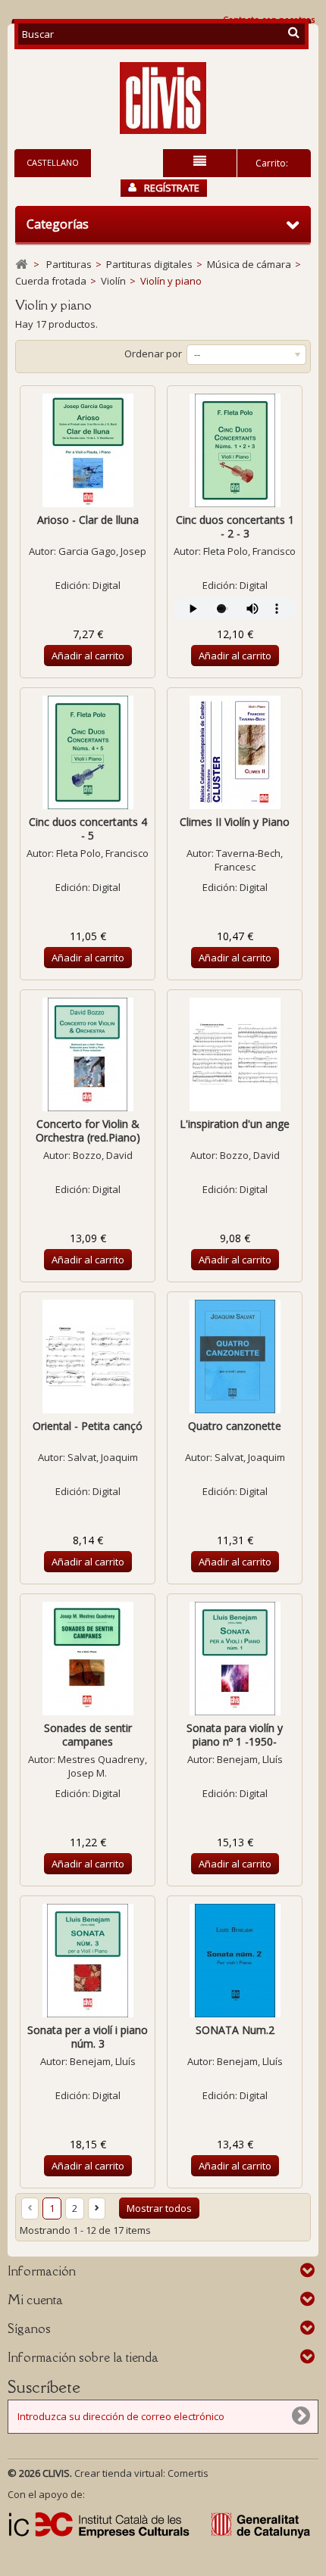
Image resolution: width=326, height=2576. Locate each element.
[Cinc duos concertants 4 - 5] (88, 752)
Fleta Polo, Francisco (249, 551)
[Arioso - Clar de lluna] (88, 450)
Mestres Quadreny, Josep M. (102, 1766)
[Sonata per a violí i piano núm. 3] (88, 1961)
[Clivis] (163, 98)
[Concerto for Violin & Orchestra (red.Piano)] (88, 1054)
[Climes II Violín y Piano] (235, 752)
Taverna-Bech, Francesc (249, 860)
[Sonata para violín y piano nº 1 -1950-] (235, 1659)
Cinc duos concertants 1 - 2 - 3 (235, 526)
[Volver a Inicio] (21, 265)
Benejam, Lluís (250, 1759)
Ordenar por (153, 354)
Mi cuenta (35, 2300)
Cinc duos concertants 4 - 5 (88, 829)
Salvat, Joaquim (103, 1457)
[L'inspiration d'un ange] (235, 1054)
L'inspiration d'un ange (235, 1124)
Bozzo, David (103, 1155)
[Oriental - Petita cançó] (88, 1357)
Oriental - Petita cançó (88, 1426)
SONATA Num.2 (235, 2030)
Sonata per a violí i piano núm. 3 (88, 2037)
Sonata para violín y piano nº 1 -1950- (235, 1735)
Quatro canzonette (235, 1426)
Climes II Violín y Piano (235, 822)
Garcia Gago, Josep (102, 551)
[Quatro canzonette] (235, 1357)
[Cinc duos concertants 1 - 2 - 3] (235, 450)
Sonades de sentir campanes (88, 1735)
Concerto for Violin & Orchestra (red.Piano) (88, 1131)
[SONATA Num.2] (235, 1961)
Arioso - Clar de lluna (88, 520)
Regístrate (172, 188)
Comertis (188, 2473)
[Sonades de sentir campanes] (88, 1659)
